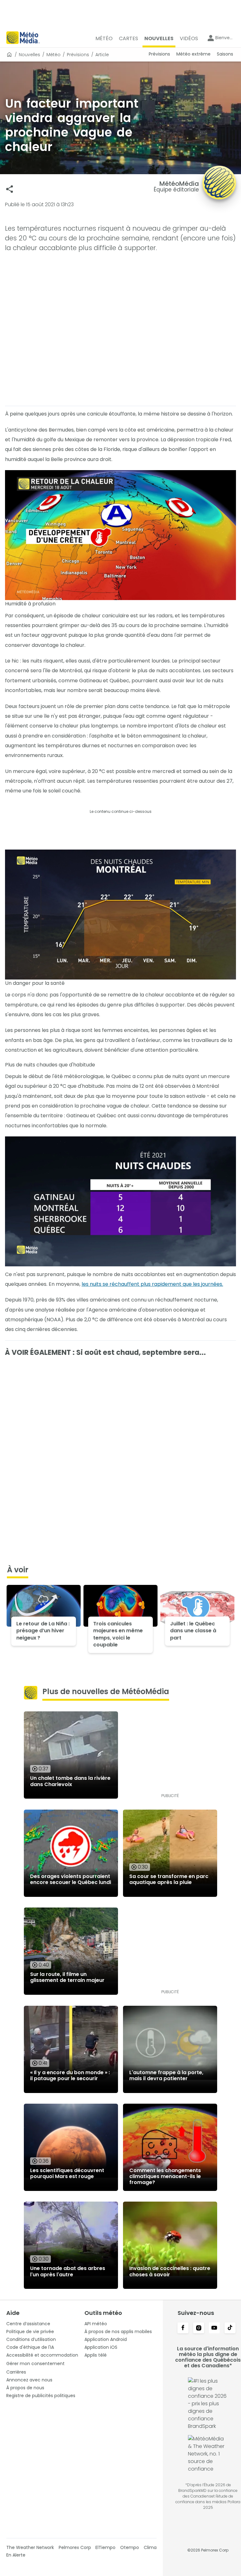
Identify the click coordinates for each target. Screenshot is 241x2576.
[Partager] (10, 189)
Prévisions (78, 55)
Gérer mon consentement (35, 2364)
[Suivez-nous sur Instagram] (199, 2328)
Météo (54, 55)
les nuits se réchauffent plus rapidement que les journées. (152, 1284)
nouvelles (29, 55)
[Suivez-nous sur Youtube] (214, 2328)
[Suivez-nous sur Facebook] (183, 2328)
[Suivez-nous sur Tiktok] (230, 2328)
